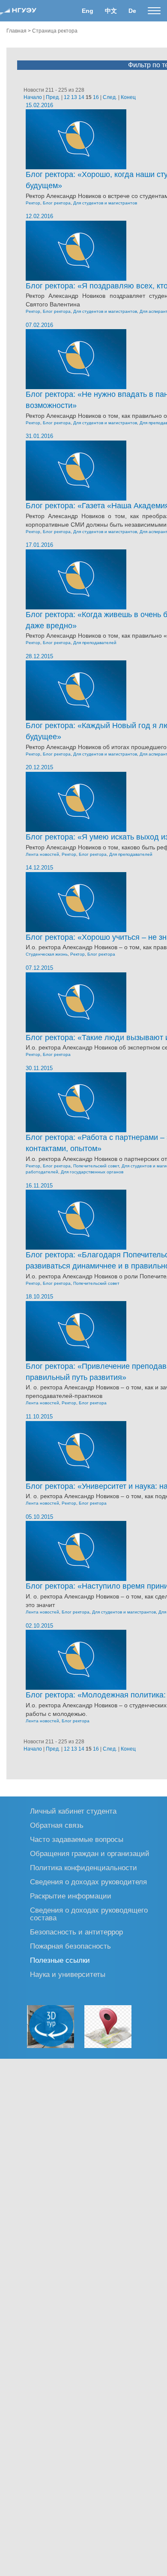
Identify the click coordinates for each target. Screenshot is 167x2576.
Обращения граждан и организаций (90, 1853)
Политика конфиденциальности (83, 1867)
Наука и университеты (68, 1974)
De (132, 11)
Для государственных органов (92, 1172)
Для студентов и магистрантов (105, 203)
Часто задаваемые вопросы (77, 1839)
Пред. (53, 97)
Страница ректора (55, 31)
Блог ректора (57, 203)
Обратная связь (57, 1825)
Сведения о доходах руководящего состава (89, 1914)
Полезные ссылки (60, 1960)
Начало (33, 97)
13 (74, 97)
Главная (16, 31)
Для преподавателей (95, 643)
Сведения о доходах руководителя (88, 1882)
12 (67, 97)
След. (110, 97)
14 (81, 97)
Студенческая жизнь (47, 954)
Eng (88, 11)
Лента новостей (42, 854)
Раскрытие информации (71, 1896)
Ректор (33, 203)
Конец (128, 97)
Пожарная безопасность (70, 1946)
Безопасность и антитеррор (76, 1932)
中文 (111, 11)
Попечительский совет (96, 1166)
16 (96, 97)
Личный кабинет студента (73, 1811)
